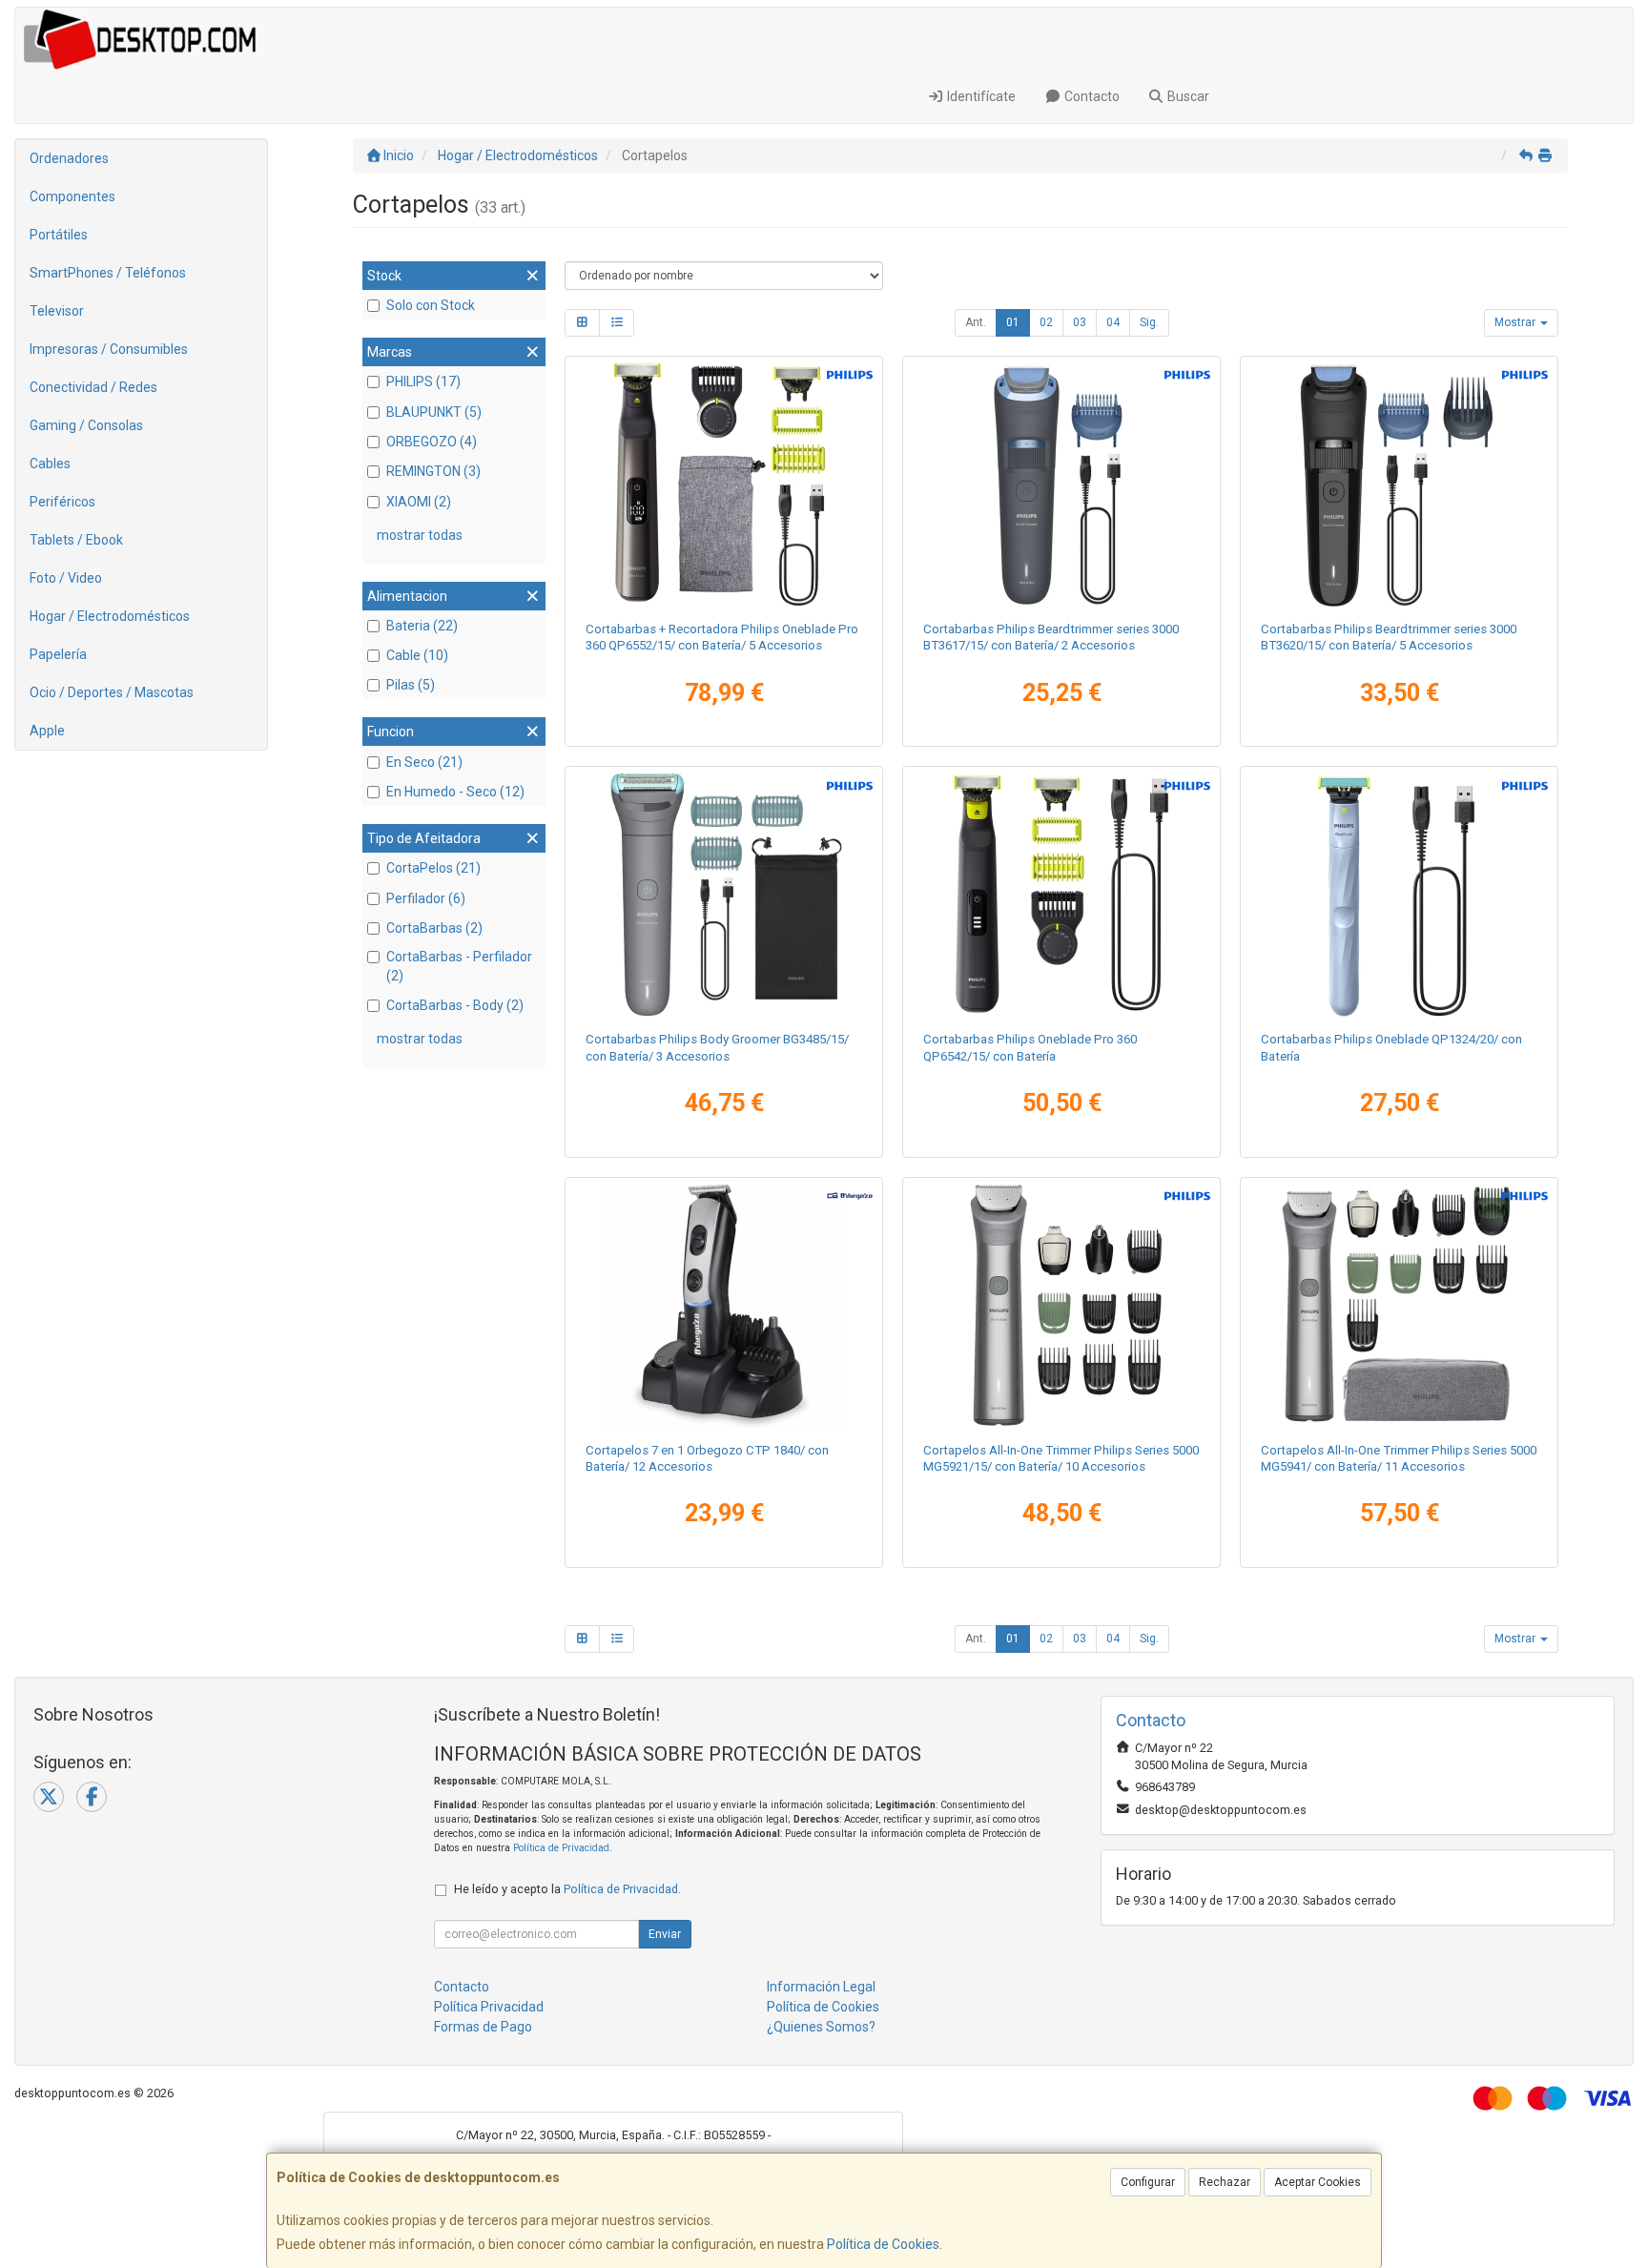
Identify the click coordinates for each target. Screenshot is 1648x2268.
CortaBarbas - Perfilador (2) (459, 966)
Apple (47, 731)
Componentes (72, 196)
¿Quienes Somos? (821, 2027)
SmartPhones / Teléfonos (108, 273)
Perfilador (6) (426, 898)
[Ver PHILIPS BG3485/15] (724, 895)
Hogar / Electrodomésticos (110, 616)
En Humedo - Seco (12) (455, 792)
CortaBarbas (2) (434, 928)
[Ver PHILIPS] (1400, 895)
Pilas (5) (411, 685)
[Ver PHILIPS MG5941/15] (1400, 1306)
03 (1080, 322)
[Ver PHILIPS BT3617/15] (1062, 485)
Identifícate (980, 96)
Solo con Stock (431, 305)
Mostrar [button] (1516, 322)
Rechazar (1225, 2182)
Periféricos (62, 502)
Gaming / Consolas (86, 425)
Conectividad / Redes (93, 387)
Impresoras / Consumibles (109, 349)
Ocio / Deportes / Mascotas (112, 692)
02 (1046, 322)
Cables (50, 464)
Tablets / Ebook (76, 540)
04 (1113, 322)
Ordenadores (69, 158)
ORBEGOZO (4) (432, 442)
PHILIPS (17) (423, 381)
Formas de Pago (483, 2027)
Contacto (1091, 96)
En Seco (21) (424, 762)
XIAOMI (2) (419, 502)
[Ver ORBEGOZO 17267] (724, 1306)
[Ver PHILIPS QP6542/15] (1062, 895)
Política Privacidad (489, 2007)
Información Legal (821, 1987)
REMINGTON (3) (433, 471)
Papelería (58, 654)
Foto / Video (66, 578)
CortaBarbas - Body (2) (455, 1005)
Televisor (57, 311)
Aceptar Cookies (1318, 2182)
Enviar (665, 1934)
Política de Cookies (883, 2244)
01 (1013, 322)
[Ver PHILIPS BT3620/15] (1400, 485)
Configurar (1148, 2182)
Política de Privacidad (561, 1848)
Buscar (1187, 96)
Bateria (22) (422, 626)
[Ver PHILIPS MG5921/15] (1062, 1306)
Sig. (1149, 322)
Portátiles (59, 235)
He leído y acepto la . (567, 1889)
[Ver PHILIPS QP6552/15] (724, 485)
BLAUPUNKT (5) (434, 412)
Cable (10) (417, 655)
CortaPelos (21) (433, 868)
